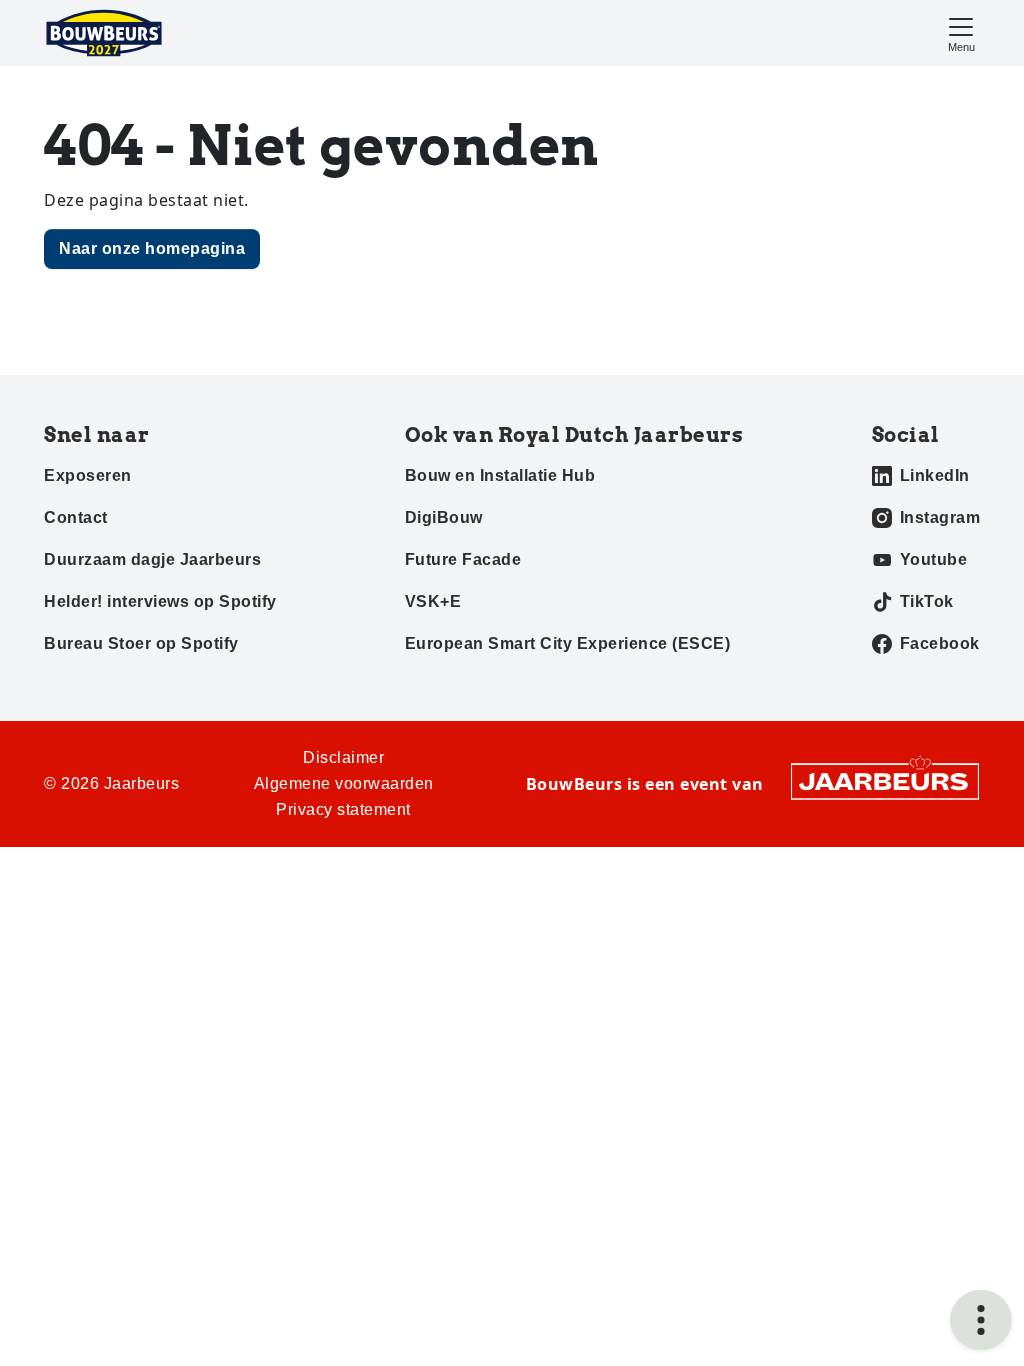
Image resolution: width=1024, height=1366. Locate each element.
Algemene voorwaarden (344, 783)
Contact (76, 517)
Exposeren (88, 475)
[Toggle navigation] (961, 32)
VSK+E (433, 601)
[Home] (104, 33)
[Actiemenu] (981, 1320)
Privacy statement (343, 809)
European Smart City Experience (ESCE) (568, 643)
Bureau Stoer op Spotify (141, 643)
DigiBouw (444, 517)
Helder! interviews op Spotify (160, 601)
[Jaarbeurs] (885, 780)
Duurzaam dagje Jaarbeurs (152, 559)
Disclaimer (343, 757)
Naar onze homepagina (152, 248)
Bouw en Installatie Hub (500, 475)
